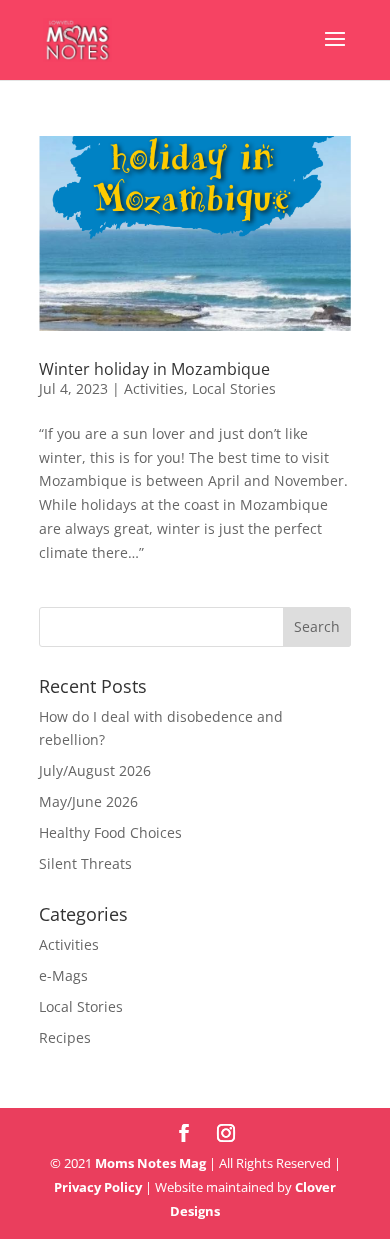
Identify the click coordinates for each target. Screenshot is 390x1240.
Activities (154, 388)
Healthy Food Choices (110, 832)
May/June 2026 (88, 801)
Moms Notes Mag (150, 1163)
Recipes (65, 1037)
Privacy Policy (98, 1187)
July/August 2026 (95, 770)
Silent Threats (85, 863)
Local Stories (234, 388)
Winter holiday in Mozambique (154, 369)
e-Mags (63, 975)
